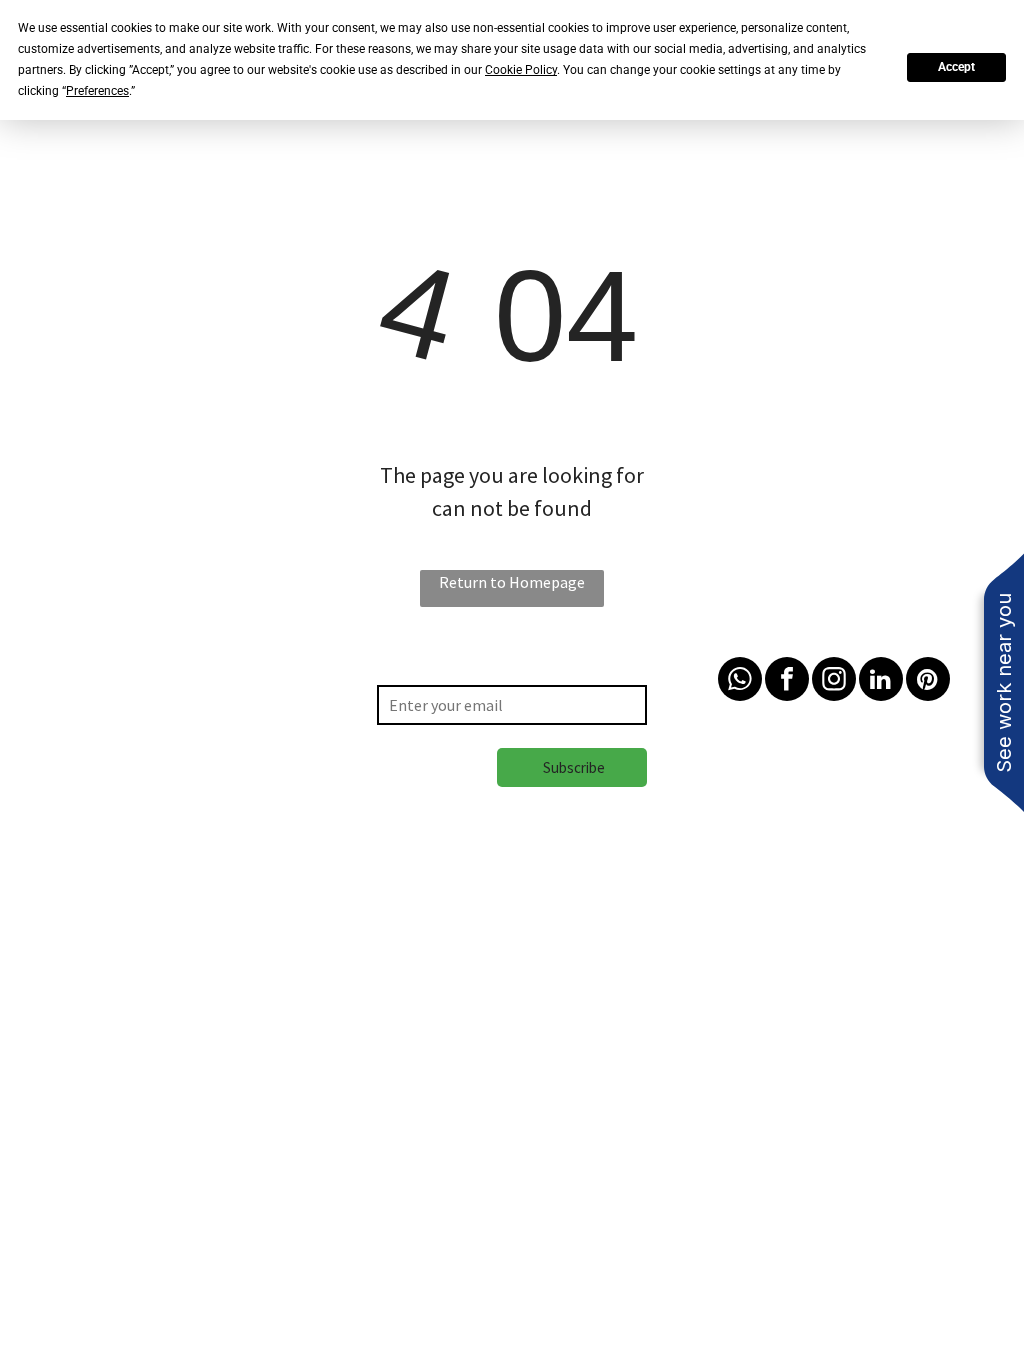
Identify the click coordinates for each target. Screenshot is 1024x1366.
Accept (956, 67)
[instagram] (834, 681)
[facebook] (787, 681)
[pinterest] (928, 681)
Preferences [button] (97, 91)
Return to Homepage (512, 582)
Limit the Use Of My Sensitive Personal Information (781, 956)
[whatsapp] (740, 681)
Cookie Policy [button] (521, 70)
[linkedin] (881, 681)
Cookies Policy (220, 956)
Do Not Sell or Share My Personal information (437, 956)
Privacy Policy (113, 956)
